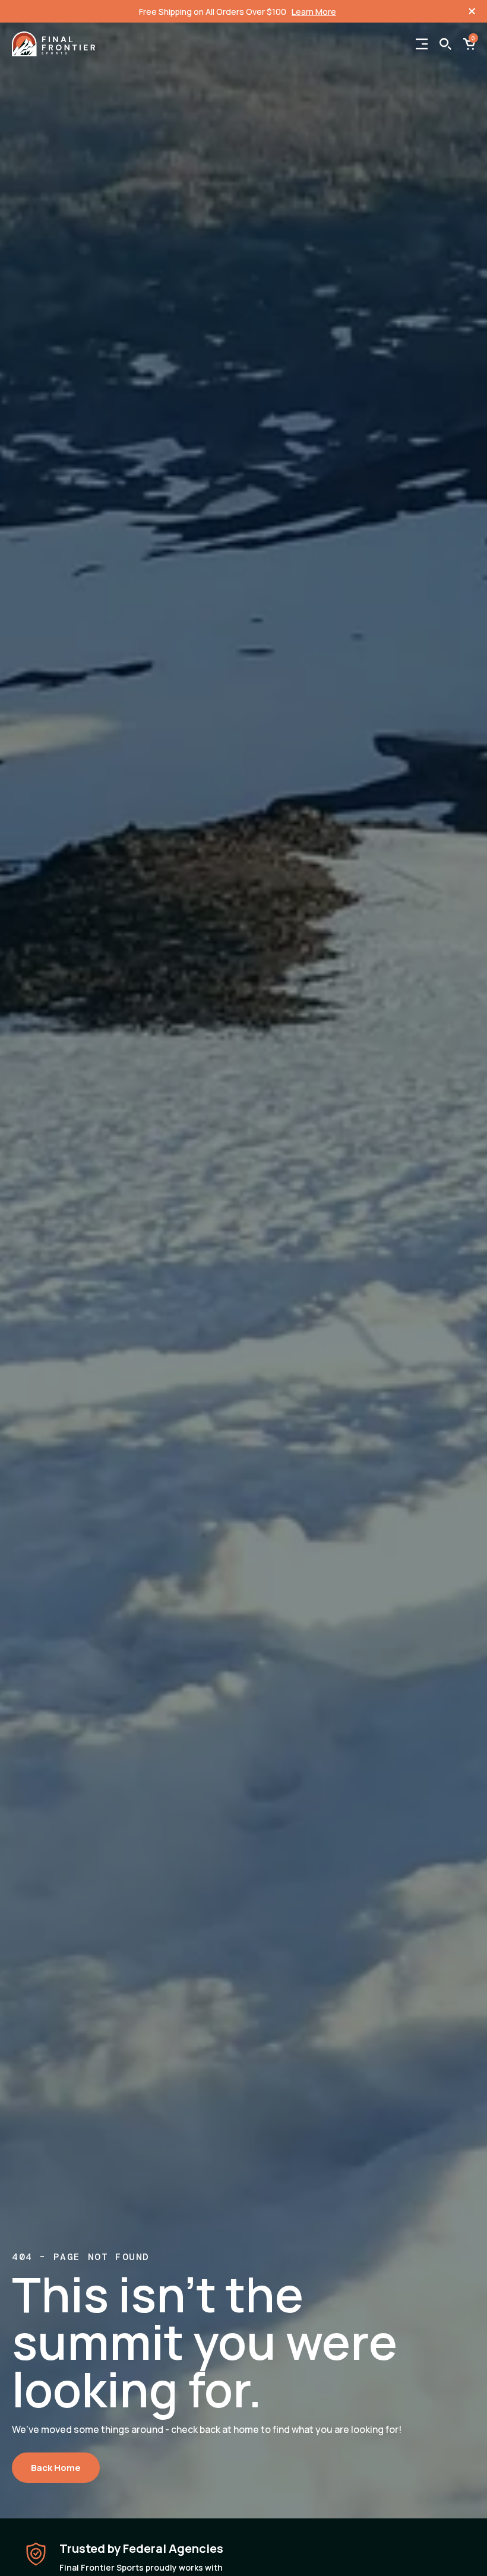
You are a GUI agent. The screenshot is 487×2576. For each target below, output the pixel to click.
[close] (472, 11)
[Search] (445, 44)
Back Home (56, 2468)
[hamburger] (422, 44)
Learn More (314, 12)
